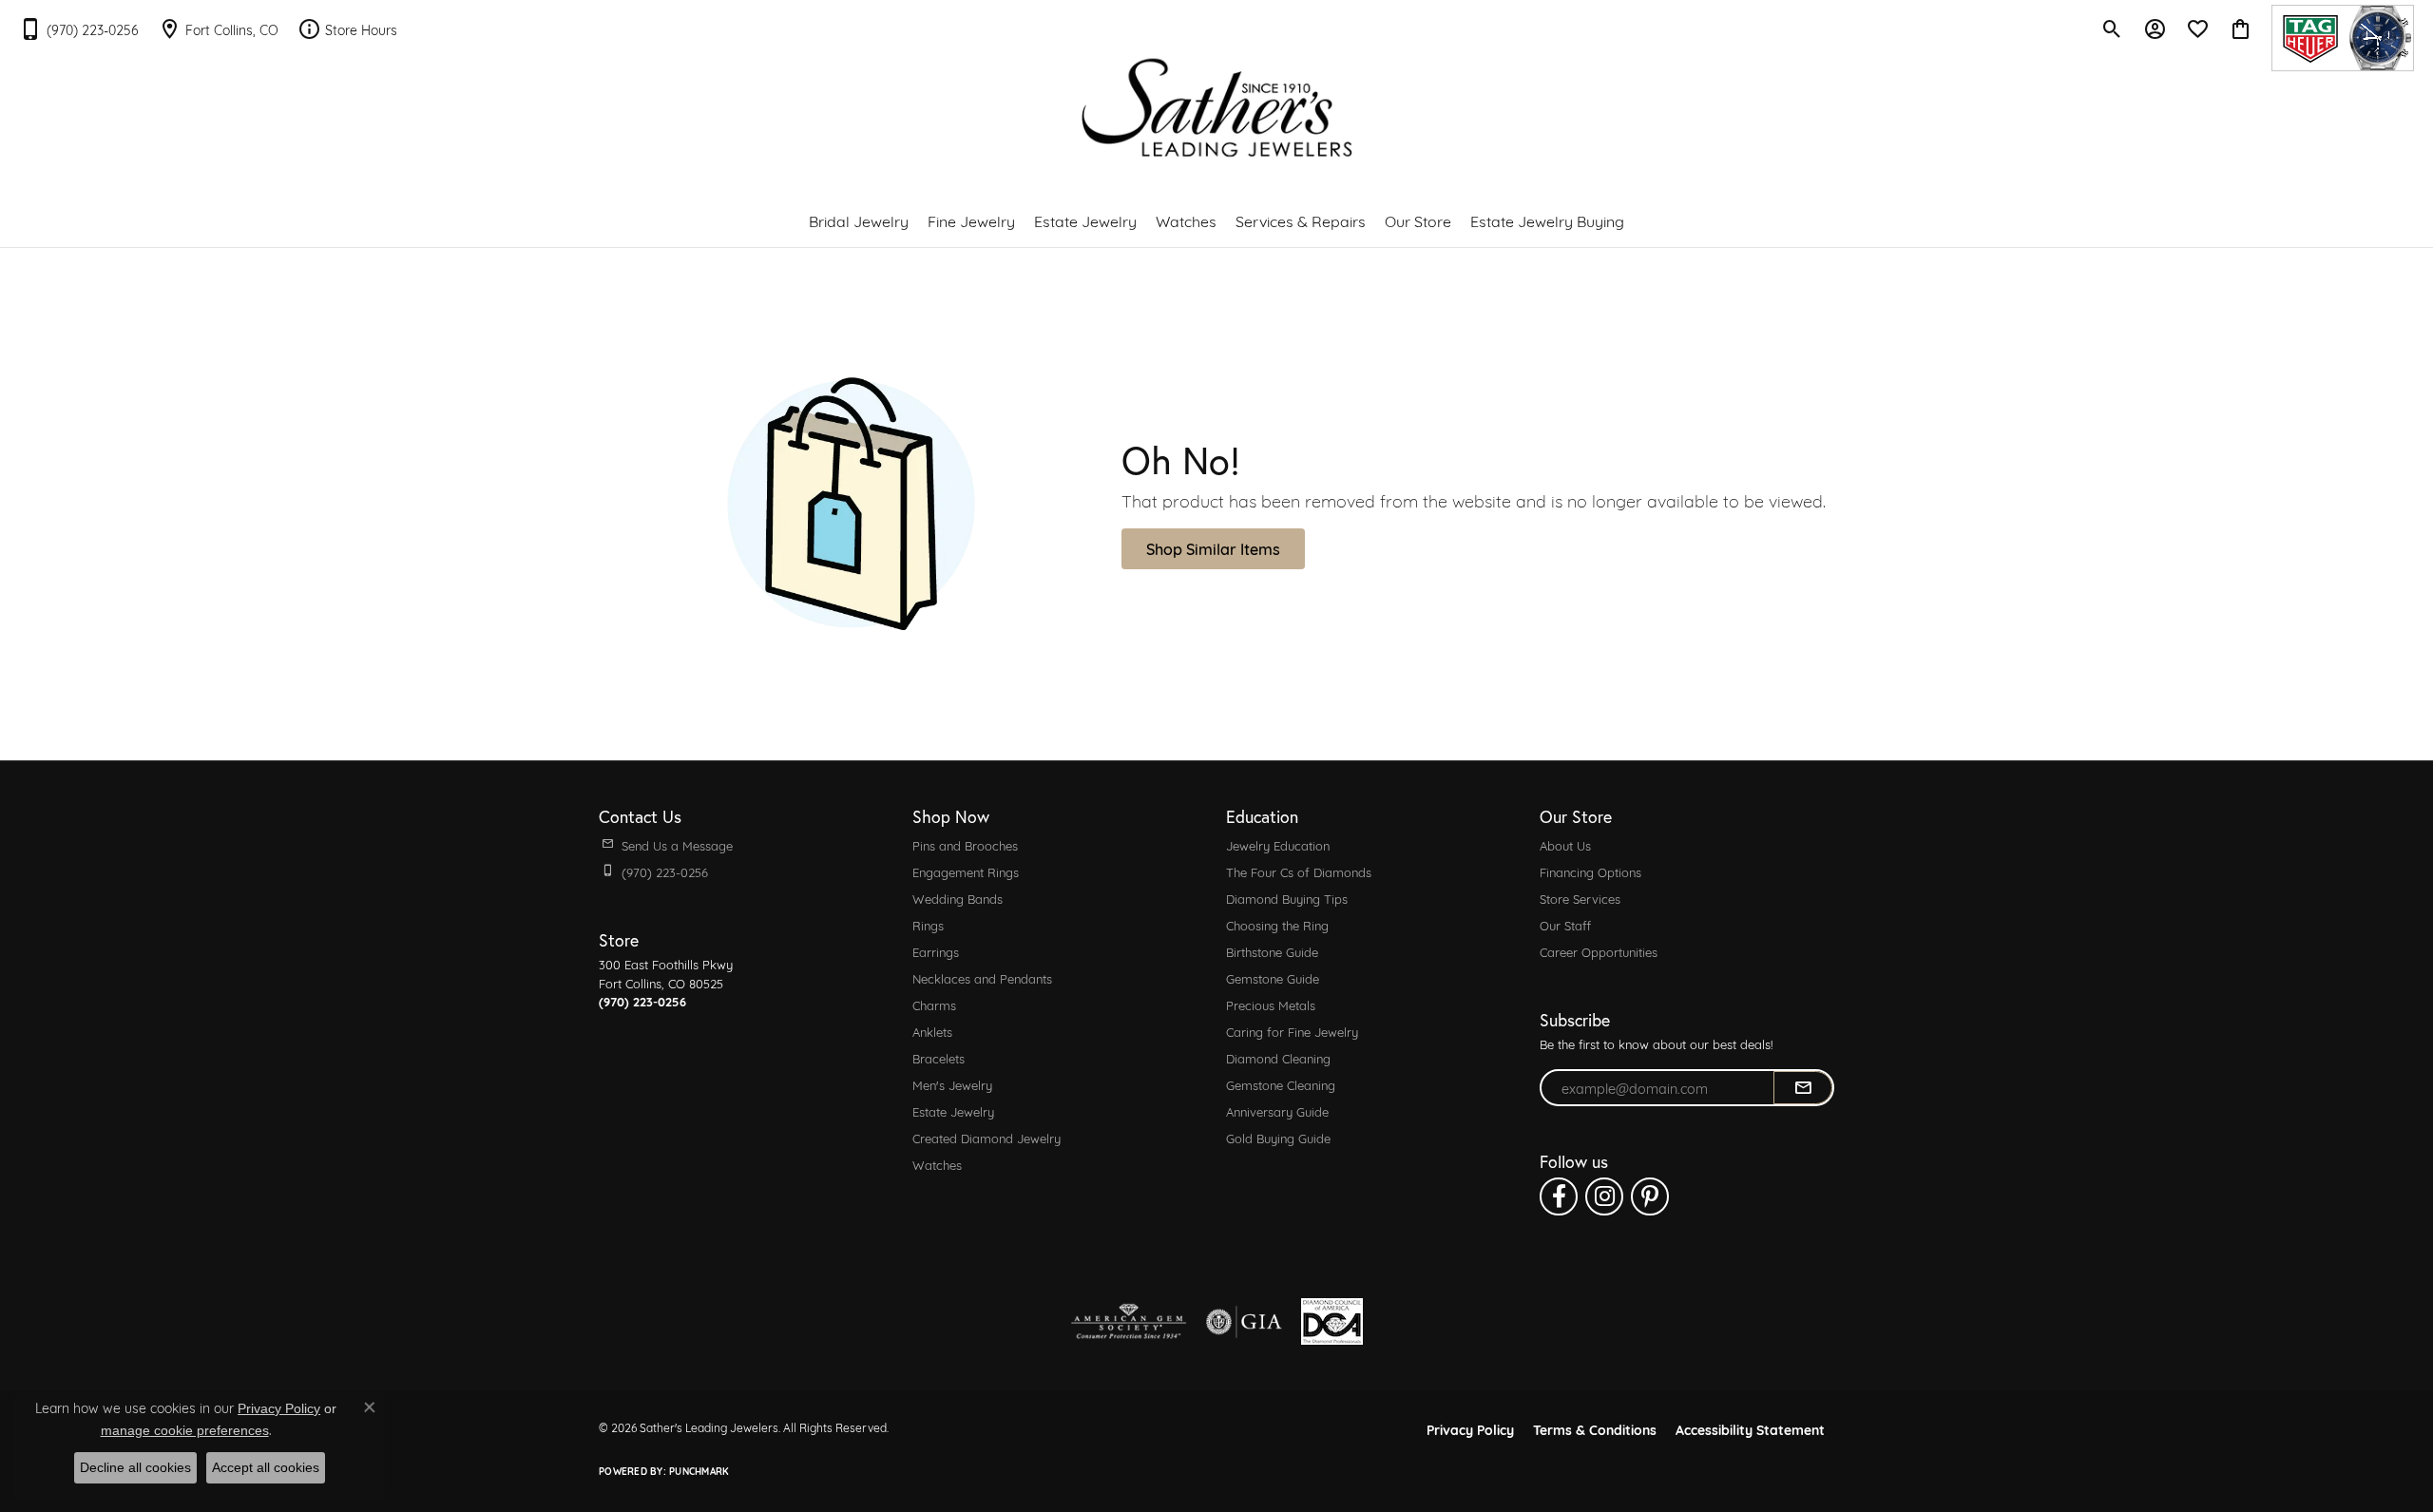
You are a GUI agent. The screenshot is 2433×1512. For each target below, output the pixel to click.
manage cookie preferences (185, 1430)
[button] (2112, 29)
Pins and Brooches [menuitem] (965, 845)
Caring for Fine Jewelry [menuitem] (1292, 1031)
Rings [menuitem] (928, 925)
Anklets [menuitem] (932, 1031)
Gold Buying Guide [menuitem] (1278, 1138)
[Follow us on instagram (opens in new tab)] (1604, 1196)
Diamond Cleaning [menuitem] (1278, 1058)
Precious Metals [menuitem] (1271, 1005)
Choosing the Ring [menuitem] (1277, 925)
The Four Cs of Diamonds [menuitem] (1299, 871)
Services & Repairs (1301, 220)
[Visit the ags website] (1129, 1322)
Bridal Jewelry (859, 220)
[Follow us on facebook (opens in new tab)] (1559, 1196)
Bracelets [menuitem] (939, 1058)
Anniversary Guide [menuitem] (1277, 1111)
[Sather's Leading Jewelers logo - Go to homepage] (1217, 108)
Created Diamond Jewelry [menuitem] (987, 1138)
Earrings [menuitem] (936, 951)
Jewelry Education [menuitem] (1278, 845)
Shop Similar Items (1213, 548)
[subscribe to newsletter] (1803, 1088)
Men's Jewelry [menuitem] (952, 1084)
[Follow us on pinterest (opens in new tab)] (1650, 1196)
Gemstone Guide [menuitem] (1273, 978)
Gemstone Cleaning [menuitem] (1281, 1084)
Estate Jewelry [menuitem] (953, 1111)
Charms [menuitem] (934, 1005)
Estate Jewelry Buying (1547, 220)
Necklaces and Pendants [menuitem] (982, 978)
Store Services (1580, 898)
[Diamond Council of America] (1332, 1321)
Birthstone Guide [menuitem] (1272, 951)
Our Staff (1565, 925)
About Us (1565, 845)
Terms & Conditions (1595, 1429)
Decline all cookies (135, 1467)
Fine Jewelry (971, 220)
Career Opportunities (1599, 951)
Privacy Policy (1470, 1429)
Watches (1186, 220)
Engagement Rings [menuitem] (966, 871)
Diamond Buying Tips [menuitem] (1287, 898)
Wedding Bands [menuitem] (958, 898)
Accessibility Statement (1750, 1429)
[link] (79, 29)
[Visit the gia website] (1244, 1322)
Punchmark (699, 1471)
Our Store (1418, 220)
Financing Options (1590, 871)
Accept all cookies (266, 1467)
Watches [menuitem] (937, 1164)
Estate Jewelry (1085, 220)
